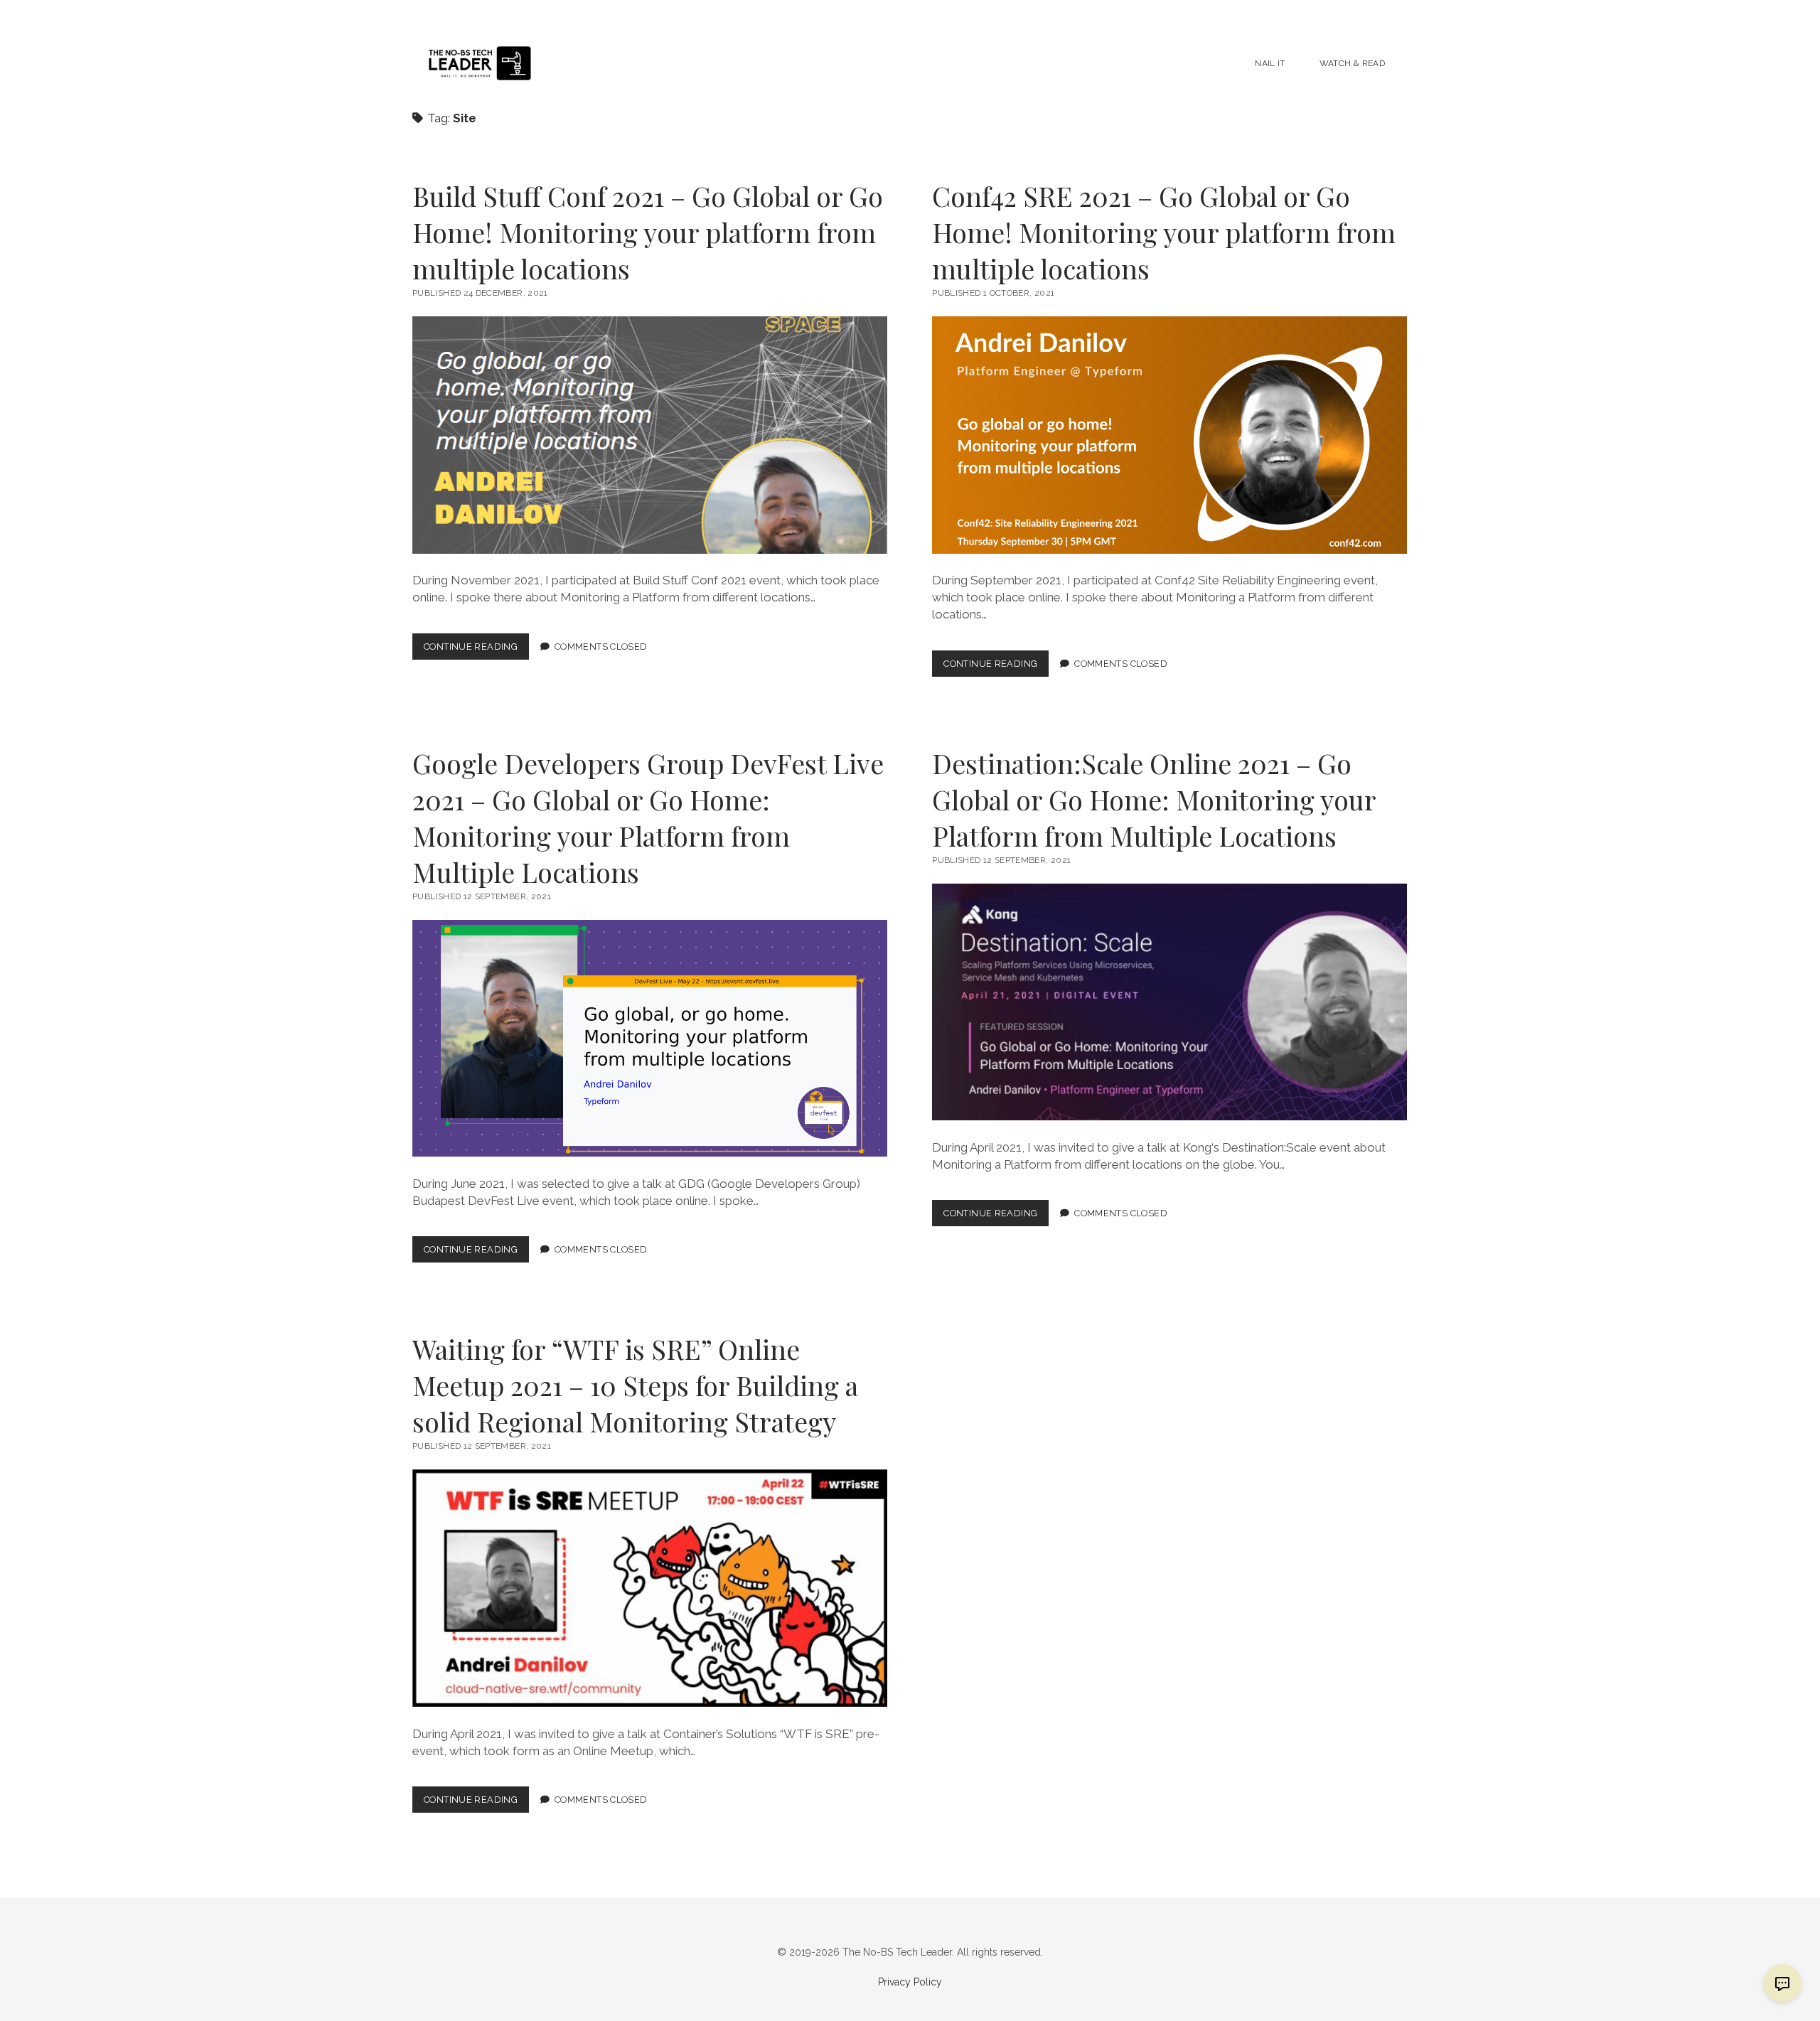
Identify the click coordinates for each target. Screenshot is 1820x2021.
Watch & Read (1352, 63)
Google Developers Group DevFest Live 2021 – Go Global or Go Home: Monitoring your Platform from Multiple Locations (648, 817)
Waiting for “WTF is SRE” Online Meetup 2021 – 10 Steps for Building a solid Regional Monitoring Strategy (635, 1385)
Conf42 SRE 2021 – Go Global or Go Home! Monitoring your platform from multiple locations (1164, 232)
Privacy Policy (910, 1982)
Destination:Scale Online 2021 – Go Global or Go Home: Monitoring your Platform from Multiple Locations (1154, 799)
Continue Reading (476, 650)
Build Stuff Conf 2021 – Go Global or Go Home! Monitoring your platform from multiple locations (648, 232)
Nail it (1270, 63)
